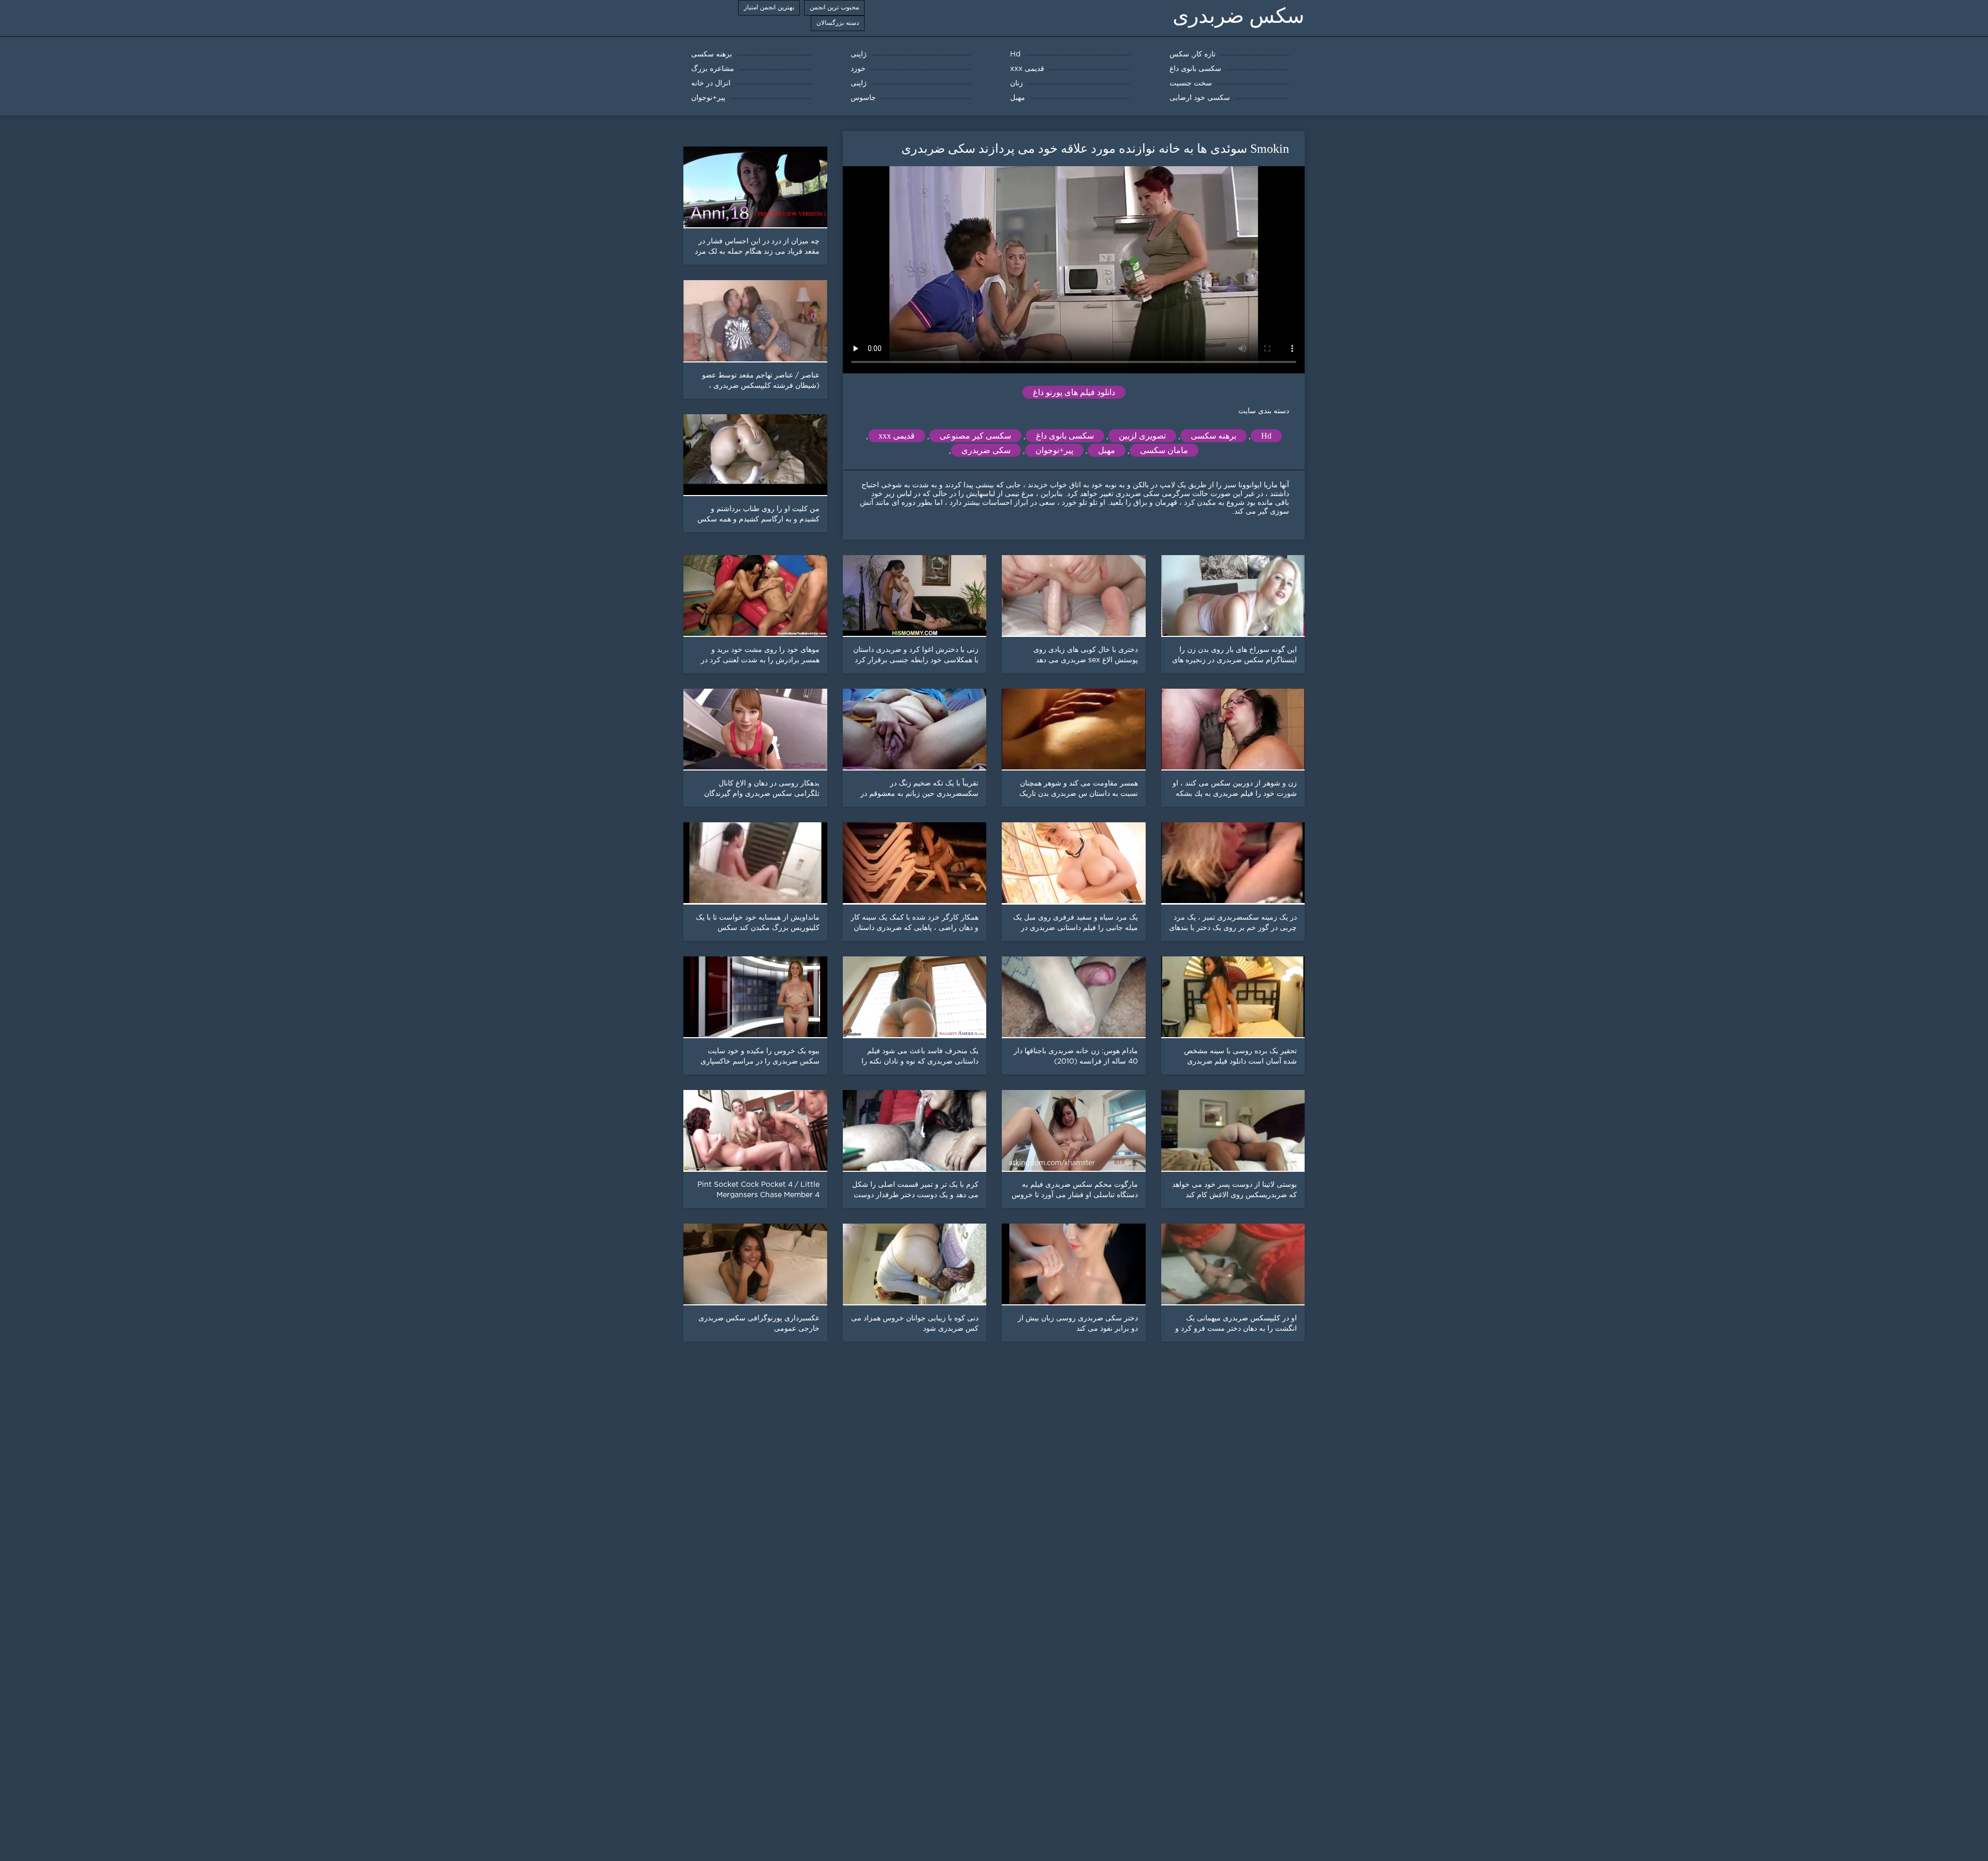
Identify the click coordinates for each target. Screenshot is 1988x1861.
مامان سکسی (1164, 450)
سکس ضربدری (1239, 16)
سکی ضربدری (986, 450)
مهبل (1107, 450)
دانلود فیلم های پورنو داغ (1074, 392)
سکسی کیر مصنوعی (975, 436)
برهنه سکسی (1214, 436)
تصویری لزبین (1142, 436)
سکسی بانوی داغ (1065, 436)
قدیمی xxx (897, 436)
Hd (1266, 436)
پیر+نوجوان (1054, 450)
